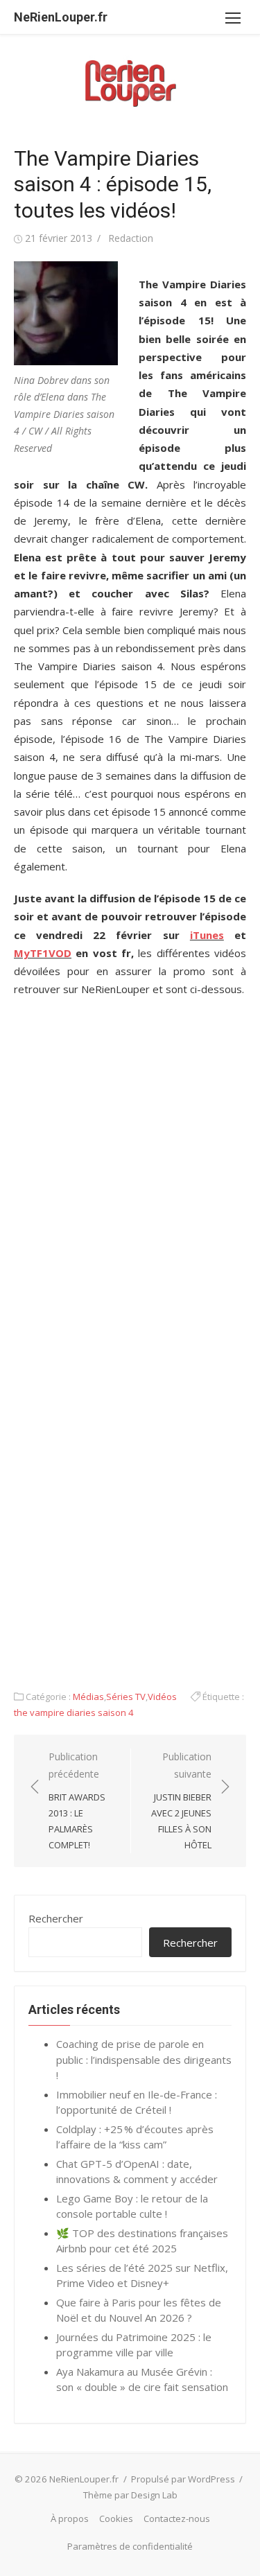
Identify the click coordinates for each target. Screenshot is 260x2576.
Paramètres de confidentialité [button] (130, 2546)
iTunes (207, 935)
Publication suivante (181, 1800)
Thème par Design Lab (130, 2495)
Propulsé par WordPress (183, 2479)
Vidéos (162, 1697)
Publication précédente (77, 1800)
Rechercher (56, 1918)
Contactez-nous (177, 2518)
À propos (70, 2518)
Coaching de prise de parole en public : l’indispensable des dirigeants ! (144, 2059)
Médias (88, 1697)
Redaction (131, 238)
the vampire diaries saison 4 (74, 1712)
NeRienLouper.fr (61, 17)
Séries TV (126, 1697)
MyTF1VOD (43, 953)
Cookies (116, 2518)
